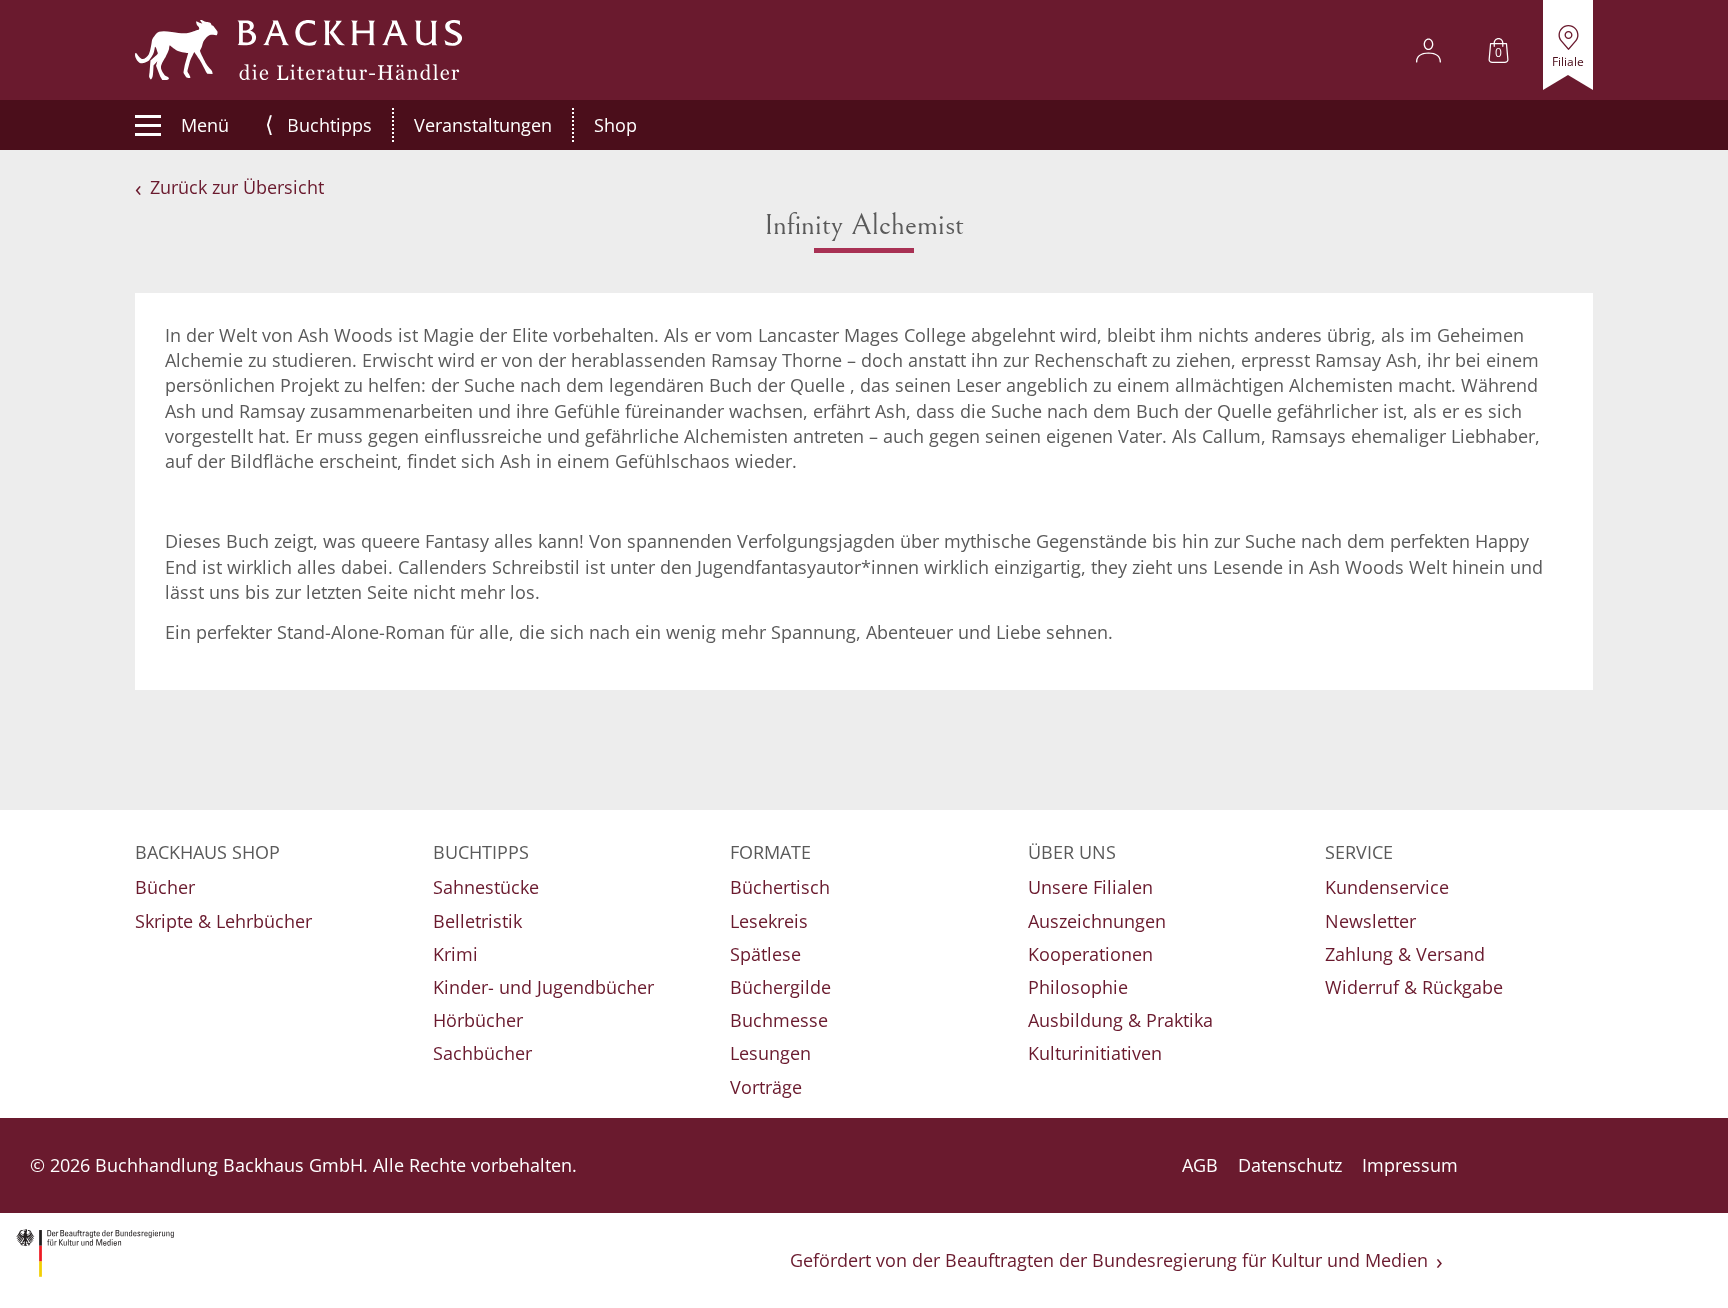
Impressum (1410, 1165)
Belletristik (477, 921)
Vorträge (766, 1087)
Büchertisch (780, 887)
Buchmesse (779, 1020)
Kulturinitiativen (1095, 1053)
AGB (1200, 1165)
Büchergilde (780, 987)
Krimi (455, 954)
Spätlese (765, 954)
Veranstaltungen (483, 125)
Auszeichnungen (1097, 921)
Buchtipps (329, 125)
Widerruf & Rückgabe (1414, 987)
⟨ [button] (269, 124)
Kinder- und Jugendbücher (543, 987)
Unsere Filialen (1090, 887)
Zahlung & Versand (1405, 954)
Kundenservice (1387, 887)
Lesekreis (769, 921)
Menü (205, 125)
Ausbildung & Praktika (1120, 1020)
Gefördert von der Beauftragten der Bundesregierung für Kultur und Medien (1109, 1260)
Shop (615, 125)
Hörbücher (478, 1020)
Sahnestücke (486, 887)
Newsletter (1370, 921)
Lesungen (770, 1053)
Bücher (165, 887)
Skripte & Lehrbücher (223, 921)
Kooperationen (1090, 954)
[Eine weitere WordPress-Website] (298, 50)
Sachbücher (482, 1053)
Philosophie (1078, 987)
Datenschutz (1290, 1165)
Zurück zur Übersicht (237, 187)
